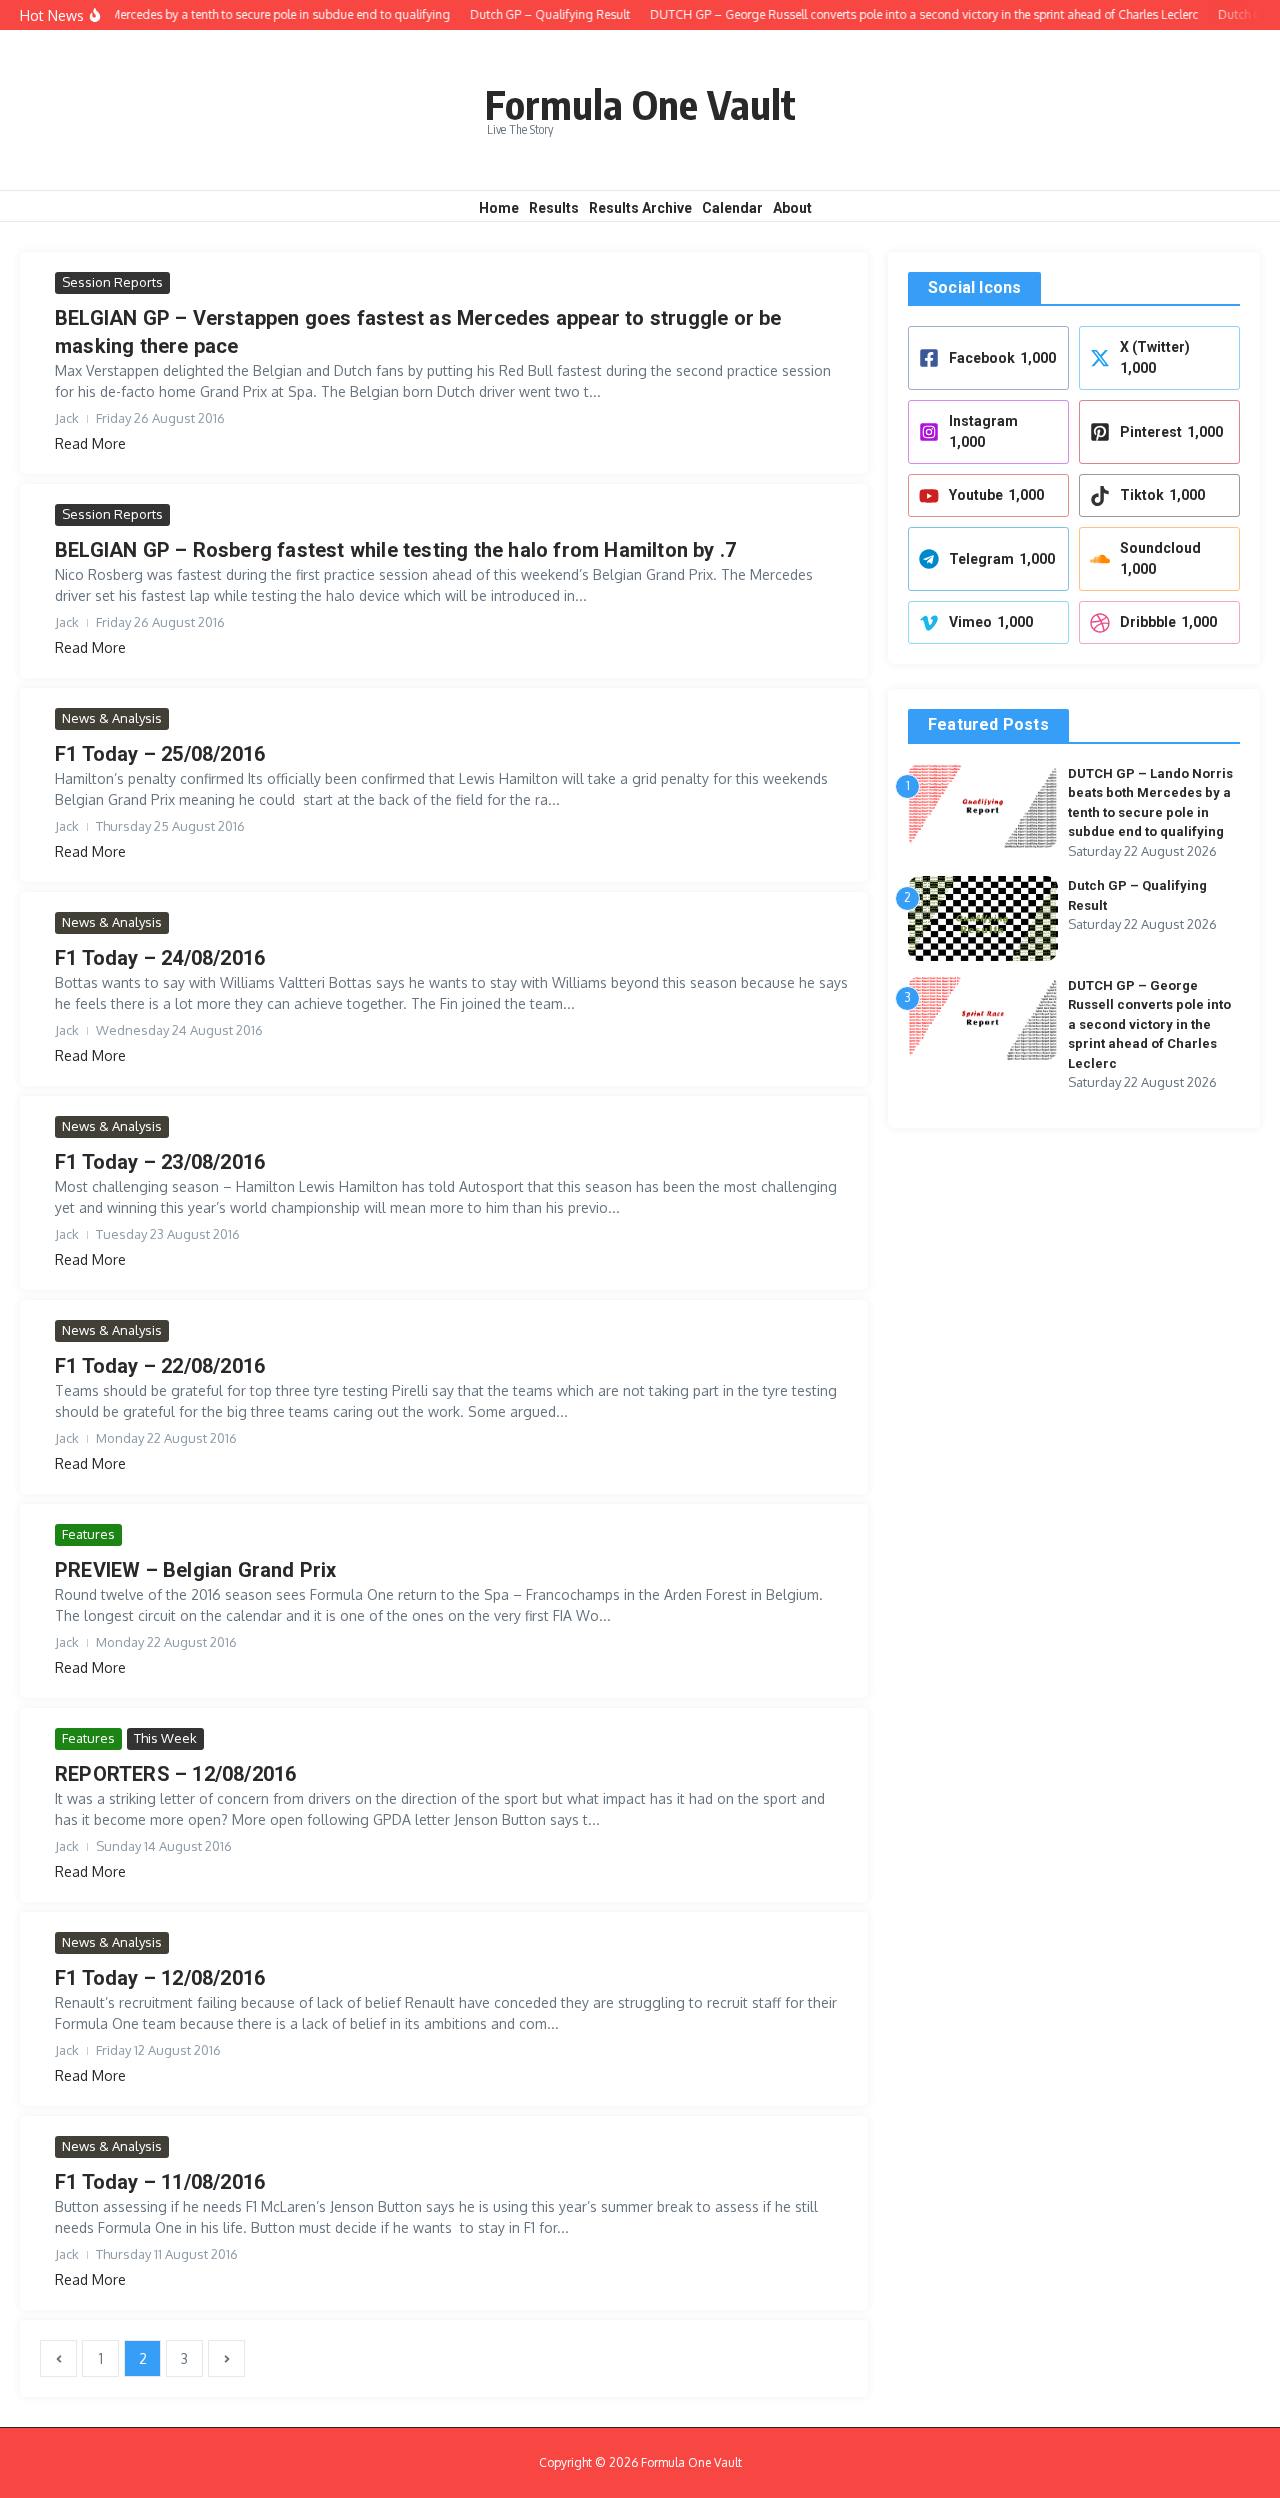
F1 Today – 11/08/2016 (160, 2182)
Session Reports (112, 282)
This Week (165, 1738)
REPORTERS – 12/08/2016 (175, 1774)
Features (88, 1534)
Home (499, 208)
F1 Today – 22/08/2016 (160, 1366)
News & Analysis (112, 718)
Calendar (732, 208)
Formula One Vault (640, 104)
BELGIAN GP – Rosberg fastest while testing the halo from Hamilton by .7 (395, 550)
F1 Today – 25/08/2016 (160, 754)
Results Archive (640, 208)
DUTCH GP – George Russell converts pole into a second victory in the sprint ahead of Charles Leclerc (1149, 1024)
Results (554, 208)
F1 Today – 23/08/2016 (160, 1162)
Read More (90, 443)
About (792, 208)
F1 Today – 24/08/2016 (160, 958)
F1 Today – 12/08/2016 (160, 1978)
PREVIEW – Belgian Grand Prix (196, 1570)
